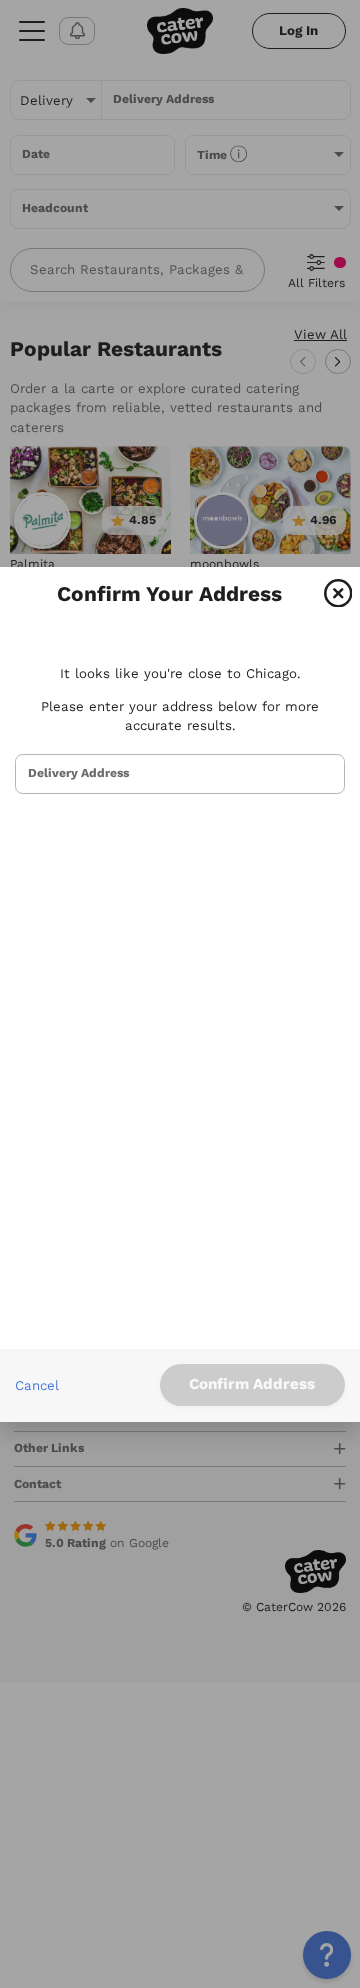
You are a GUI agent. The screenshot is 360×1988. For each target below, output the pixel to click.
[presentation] (180, 774)
